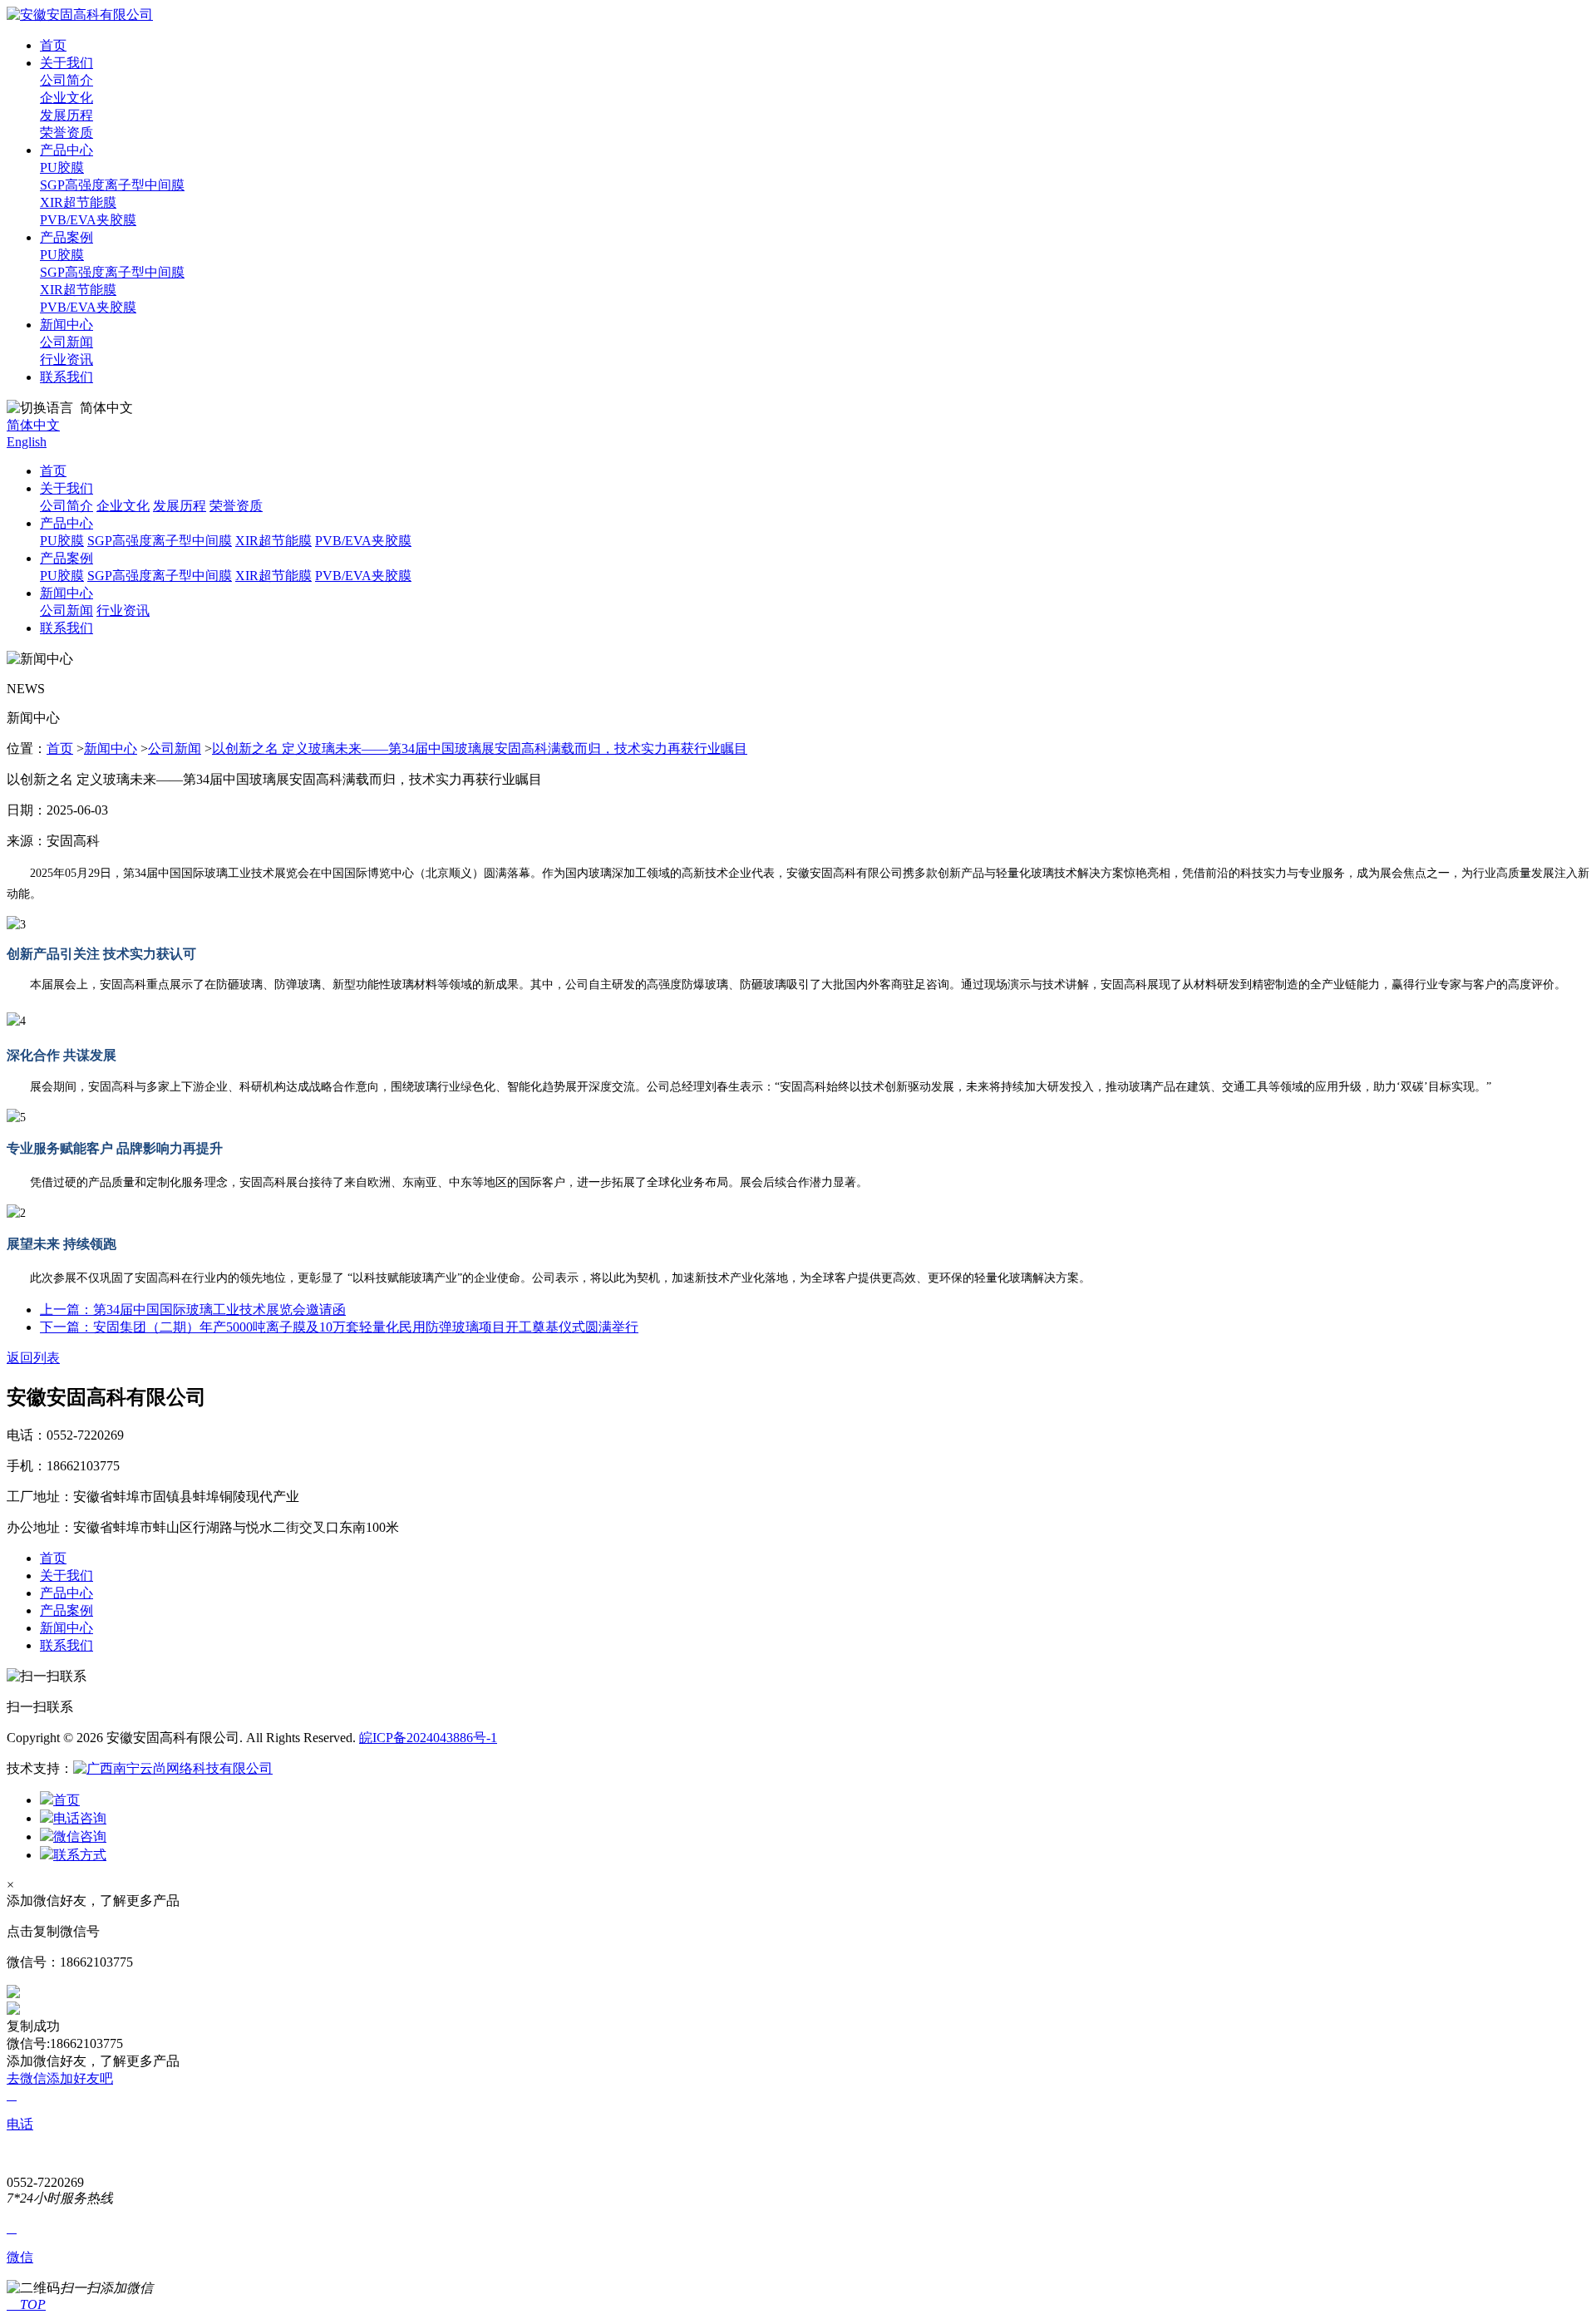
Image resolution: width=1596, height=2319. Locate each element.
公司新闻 (66, 342)
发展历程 (66, 115)
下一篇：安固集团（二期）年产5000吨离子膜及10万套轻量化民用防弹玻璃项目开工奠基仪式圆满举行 (339, 1327)
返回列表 (33, 1358)
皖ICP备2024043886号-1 (428, 1738)
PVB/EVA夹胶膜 (88, 220)
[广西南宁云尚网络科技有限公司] (173, 1768)
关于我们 (66, 63)
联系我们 (66, 377)
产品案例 (66, 237)
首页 (53, 45)
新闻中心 (66, 325)
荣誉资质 (66, 133)
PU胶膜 (62, 167)
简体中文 (33, 425)
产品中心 (66, 150)
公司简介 (66, 80)
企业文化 (66, 98)
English (27, 442)
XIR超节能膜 (78, 202)
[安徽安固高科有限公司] (80, 15)
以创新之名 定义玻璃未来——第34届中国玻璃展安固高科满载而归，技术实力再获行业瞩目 (480, 748)
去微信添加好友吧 (60, 2078)
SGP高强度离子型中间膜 (112, 185)
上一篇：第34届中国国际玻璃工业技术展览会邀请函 (193, 1310)
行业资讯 (66, 359)
